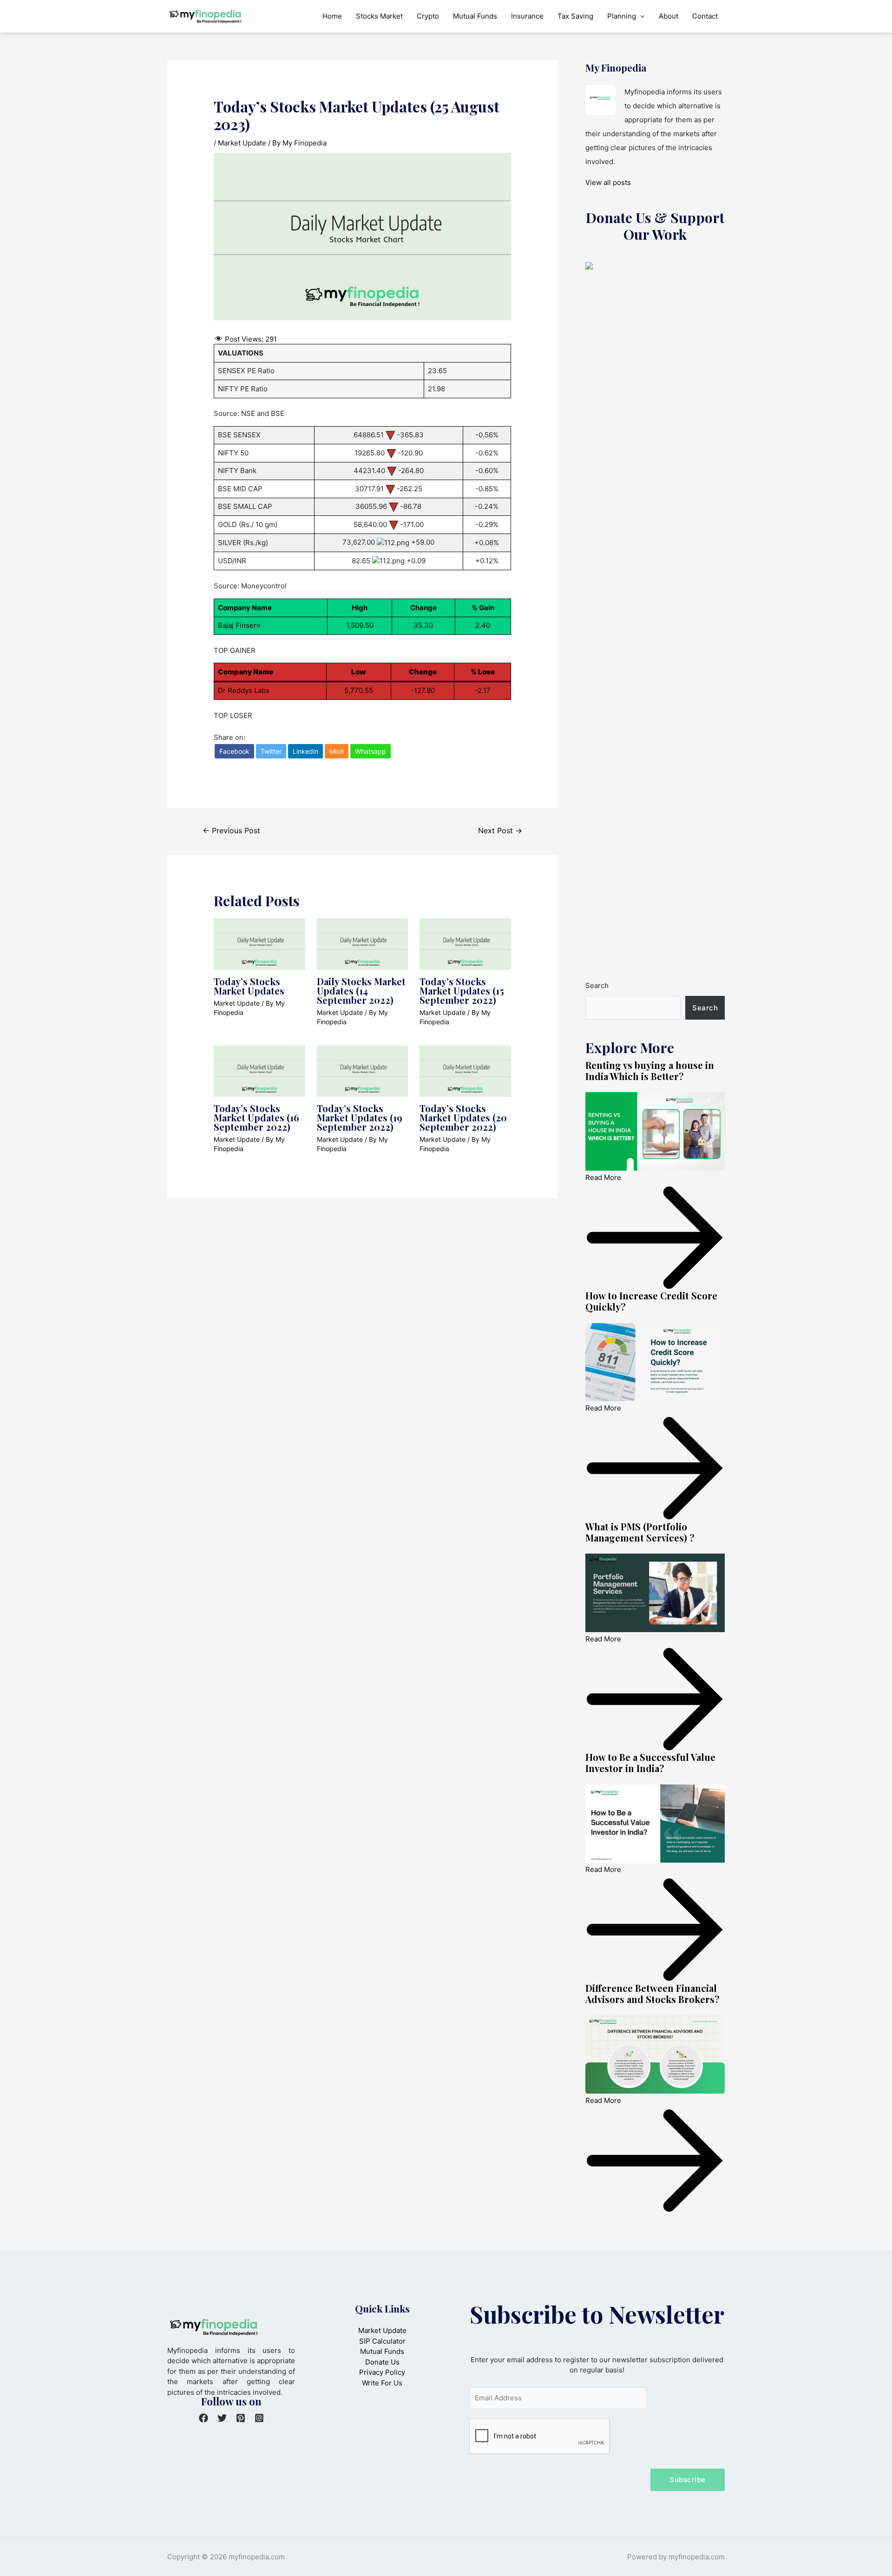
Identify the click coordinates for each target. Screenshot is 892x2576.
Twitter (271, 751)
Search (597, 985)
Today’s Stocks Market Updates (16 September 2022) (256, 1117)
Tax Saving (575, 16)
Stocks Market (379, 16)
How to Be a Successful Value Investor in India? (650, 1762)
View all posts (608, 182)
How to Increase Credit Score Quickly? (651, 1301)
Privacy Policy (382, 2372)
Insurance (527, 16)
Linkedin (305, 751)
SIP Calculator (382, 2341)
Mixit (337, 751)
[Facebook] (203, 2418)
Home (332, 16)
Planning (622, 16)
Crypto (428, 16)
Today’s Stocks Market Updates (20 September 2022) (463, 1117)
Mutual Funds (475, 16)
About (669, 16)
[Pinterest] (241, 2418)
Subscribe (688, 2480)
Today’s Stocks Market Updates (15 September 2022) (462, 991)
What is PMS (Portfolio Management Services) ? (640, 1532)
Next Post (500, 831)
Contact (705, 16)
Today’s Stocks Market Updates (249, 986)
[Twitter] (222, 2418)
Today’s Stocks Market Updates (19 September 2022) (360, 1117)
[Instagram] (259, 2418)
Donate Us (382, 2362)
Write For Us (382, 2383)
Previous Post (231, 831)
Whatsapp (371, 751)
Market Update (242, 143)
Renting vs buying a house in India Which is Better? (650, 1071)
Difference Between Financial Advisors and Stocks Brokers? (653, 1993)
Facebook (234, 751)
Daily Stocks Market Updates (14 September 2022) (361, 991)
